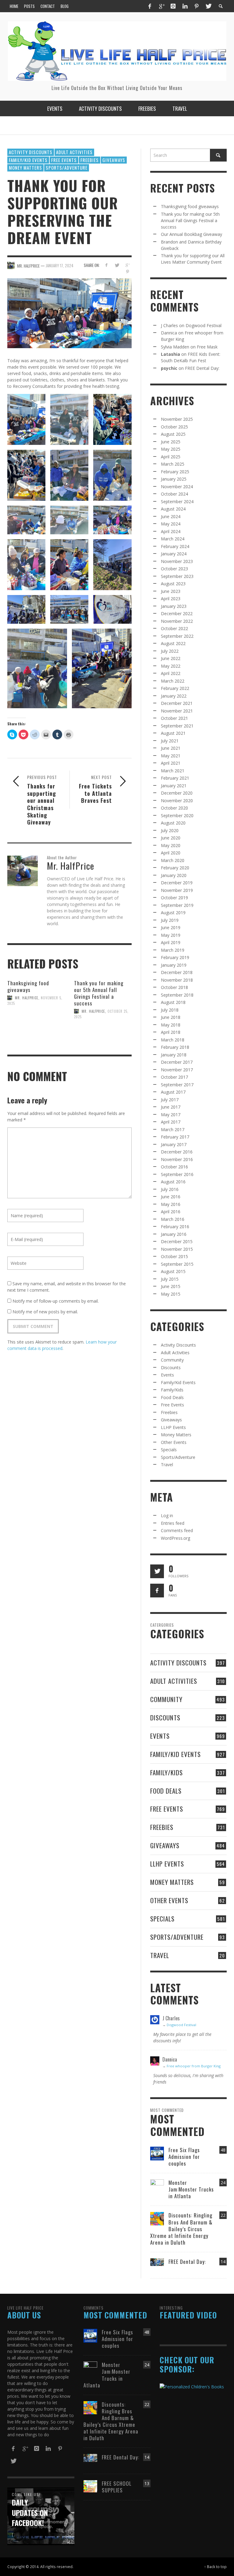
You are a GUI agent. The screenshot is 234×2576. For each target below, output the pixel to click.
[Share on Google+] (128, 265)
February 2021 (175, 778)
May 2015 (171, 1294)
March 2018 (173, 1040)
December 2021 (177, 703)
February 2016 (175, 1227)
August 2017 (173, 1092)
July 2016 (170, 1189)
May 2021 (171, 756)
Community (172, 1360)
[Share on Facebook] (106, 265)
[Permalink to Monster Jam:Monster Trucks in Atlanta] (157, 2185)
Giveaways (114, 160)
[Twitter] (208, 6)
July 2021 (170, 741)
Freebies (90, 160)
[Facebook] (150, 6)
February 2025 (175, 472)
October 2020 (174, 808)
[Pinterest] (197, 6)
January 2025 (174, 479)
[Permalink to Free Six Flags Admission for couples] (157, 2153)
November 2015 (177, 1249)
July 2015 (170, 1279)
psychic (169, 368)
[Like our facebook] (157, 1591)
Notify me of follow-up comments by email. (56, 1301)
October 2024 (174, 494)
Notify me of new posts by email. (45, 1312)
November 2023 (177, 561)
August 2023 (173, 584)
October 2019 (174, 898)
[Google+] (161, 6)
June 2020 (171, 838)
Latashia (170, 354)
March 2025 (173, 464)
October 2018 (174, 987)
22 (223, 2215)
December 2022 (177, 613)
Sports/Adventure (67, 168)
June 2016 (171, 1197)
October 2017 (174, 1077)
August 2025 (173, 434)
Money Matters (25, 168)
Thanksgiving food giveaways (28, 986)
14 (223, 2262)
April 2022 (171, 673)
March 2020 (173, 860)
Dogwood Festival (204, 325)
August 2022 (173, 643)
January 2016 (174, 1234)
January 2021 (174, 786)
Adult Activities (74, 152)
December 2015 (177, 1241)
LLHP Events (173, 1427)
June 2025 (171, 442)
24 (223, 2183)
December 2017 (177, 1062)
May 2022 (171, 666)
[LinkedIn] (185, 6)
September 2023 (177, 576)
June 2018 (171, 1017)
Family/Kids (172, 1390)
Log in (167, 1515)
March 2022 (173, 681)
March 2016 (173, 1219)
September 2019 (177, 905)
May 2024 (171, 524)
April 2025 (171, 457)
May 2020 (171, 845)
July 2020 (170, 830)
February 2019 (175, 957)
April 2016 (171, 1212)
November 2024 (177, 487)
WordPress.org (175, 1538)
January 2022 (174, 696)
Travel (167, 1465)
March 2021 (173, 771)
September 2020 (177, 815)
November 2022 (177, 621)
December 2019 (177, 883)
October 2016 (174, 1167)
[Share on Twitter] (117, 265)
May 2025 (171, 449)
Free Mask (207, 347)
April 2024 (171, 531)
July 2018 (170, 1010)
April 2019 (171, 942)
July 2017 (170, 1100)
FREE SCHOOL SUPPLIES (117, 2487)
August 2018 (173, 1002)
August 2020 (173, 823)
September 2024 (177, 501)
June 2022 (171, 658)
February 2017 (175, 1137)
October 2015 (174, 1256)
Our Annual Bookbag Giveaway (191, 234)
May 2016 (171, 1204)
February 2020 (175, 868)
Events (167, 1375)
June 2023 (171, 591)
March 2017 (173, 1129)
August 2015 (173, 1271)
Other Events (174, 1442)
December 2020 (177, 793)
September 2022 (177, 636)
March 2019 (173, 950)
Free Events (64, 160)
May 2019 (171, 935)
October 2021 (174, 718)
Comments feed (177, 1530)
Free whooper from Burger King (194, 2066)
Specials (169, 1450)
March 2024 (173, 539)
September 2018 (177, 995)
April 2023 (171, 599)
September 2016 (177, 1174)
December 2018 (177, 972)
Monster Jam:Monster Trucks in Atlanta (191, 2189)
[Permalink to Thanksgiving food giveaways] (36, 1025)
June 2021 (171, 748)
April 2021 (171, 763)
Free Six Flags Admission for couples (184, 2157)
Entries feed (173, 1523)
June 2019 (171, 927)
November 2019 (177, 890)
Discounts (171, 1367)
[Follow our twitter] (157, 1571)
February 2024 (175, 546)
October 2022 (174, 628)
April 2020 (171, 853)
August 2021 (173, 733)
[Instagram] (173, 6)
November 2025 (177, 419)
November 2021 (177, 711)
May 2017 (171, 1115)
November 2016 (177, 1159)
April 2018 (171, 1032)
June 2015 (171, 1286)
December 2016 (177, 1152)
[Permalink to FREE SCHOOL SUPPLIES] (90, 2486)
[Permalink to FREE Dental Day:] (157, 2262)
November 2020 (177, 801)
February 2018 (175, 1047)
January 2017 (174, 1144)
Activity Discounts (31, 152)
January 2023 (174, 606)
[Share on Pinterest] (128, 272)
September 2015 (177, 1264)
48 (223, 2150)
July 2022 (170, 651)
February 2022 (175, 688)
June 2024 (171, 516)
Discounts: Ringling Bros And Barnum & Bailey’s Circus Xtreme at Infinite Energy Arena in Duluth (181, 2229)
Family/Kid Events (28, 160)
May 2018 (171, 1025)
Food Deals (172, 1397)
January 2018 (174, 1055)
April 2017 (171, 1122)
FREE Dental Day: (202, 368)
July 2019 (170, 920)
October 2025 (174, 427)
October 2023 (174, 569)
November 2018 (177, 980)
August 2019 (173, 913)
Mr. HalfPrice (27, 998)
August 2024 (173, 509)
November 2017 (177, 1070)
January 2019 (174, 965)
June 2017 (171, 1107)
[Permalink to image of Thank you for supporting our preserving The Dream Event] (69, 313)
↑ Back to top (215, 2567)
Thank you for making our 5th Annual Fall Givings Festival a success (99, 993)
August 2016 (173, 1182)
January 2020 (174, 875)
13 (147, 2483)
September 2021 (177, 726)
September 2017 (177, 1085)
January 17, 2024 (60, 265)
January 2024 (174, 554)
